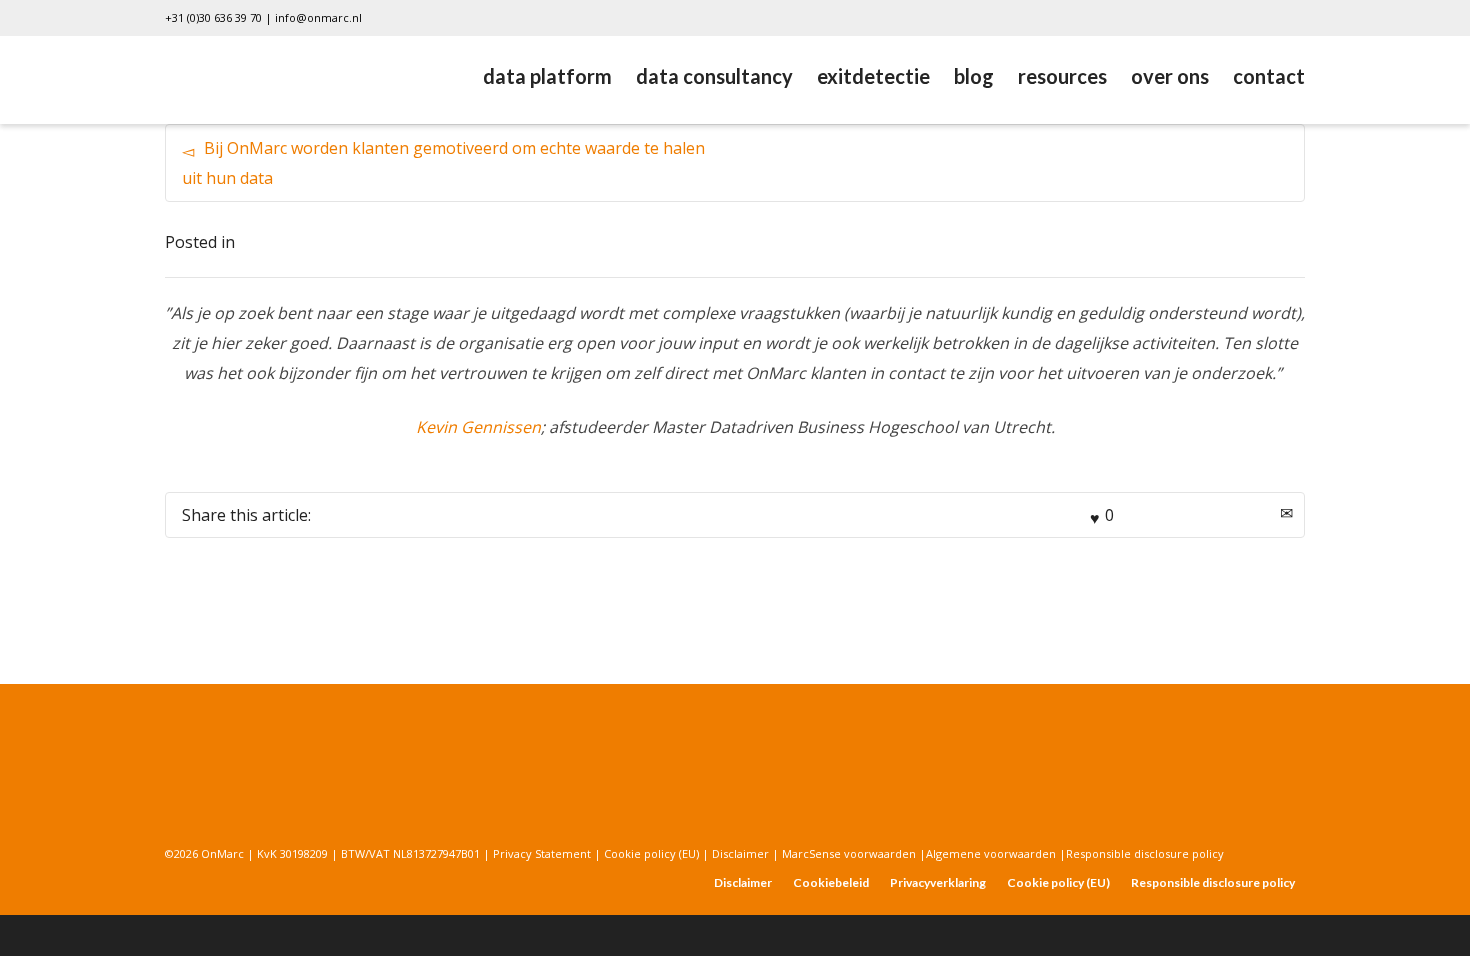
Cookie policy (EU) (651, 853)
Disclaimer (742, 853)
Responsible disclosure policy (1145, 853)
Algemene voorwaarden (992, 853)
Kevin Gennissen (478, 427)
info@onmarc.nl (318, 17)
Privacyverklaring (938, 882)
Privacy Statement (542, 853)
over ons (1170, 76)
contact (1269, 76)
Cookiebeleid (831, 882)
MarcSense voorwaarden (850, 853)
